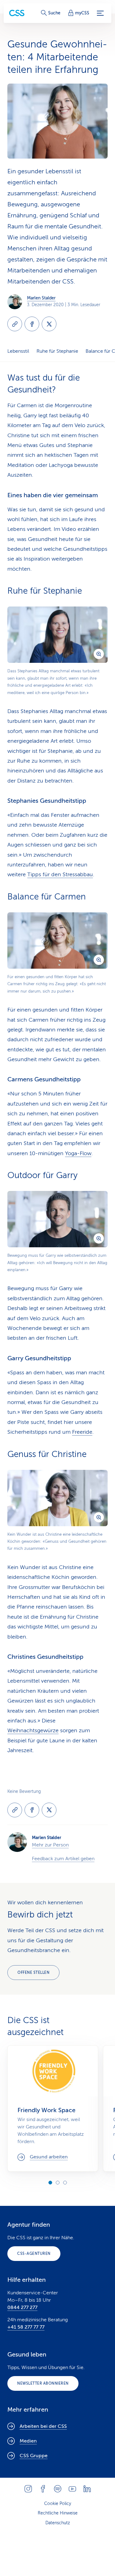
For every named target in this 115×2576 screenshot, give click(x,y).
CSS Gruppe (34, 2456)
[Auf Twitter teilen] (49, 324)
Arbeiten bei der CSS (43, 2426)
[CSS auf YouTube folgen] (72, 2489)
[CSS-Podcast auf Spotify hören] (58, 2489)
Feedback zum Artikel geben (63, 1859)
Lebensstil (18, 351)
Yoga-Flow (78, 1153)
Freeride (82, 1432)
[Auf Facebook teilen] (32, 324)
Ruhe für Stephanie (57, 351)
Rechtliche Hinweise (58, 2513)
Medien (28, 2441)
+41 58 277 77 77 (26, 2327)
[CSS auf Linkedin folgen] (87, 2489)
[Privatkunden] (17, 13)
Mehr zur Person (50, 1845)
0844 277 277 (22, 2308)
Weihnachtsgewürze (33, 1730)
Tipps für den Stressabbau (60, 874)
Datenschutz (58, 2523)
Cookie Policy (58, 2504)
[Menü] (100, 13)
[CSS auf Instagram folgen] (28, 2489)
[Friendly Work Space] (53, 2108)
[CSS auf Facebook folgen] (43, 2489)
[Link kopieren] (15, 324)
